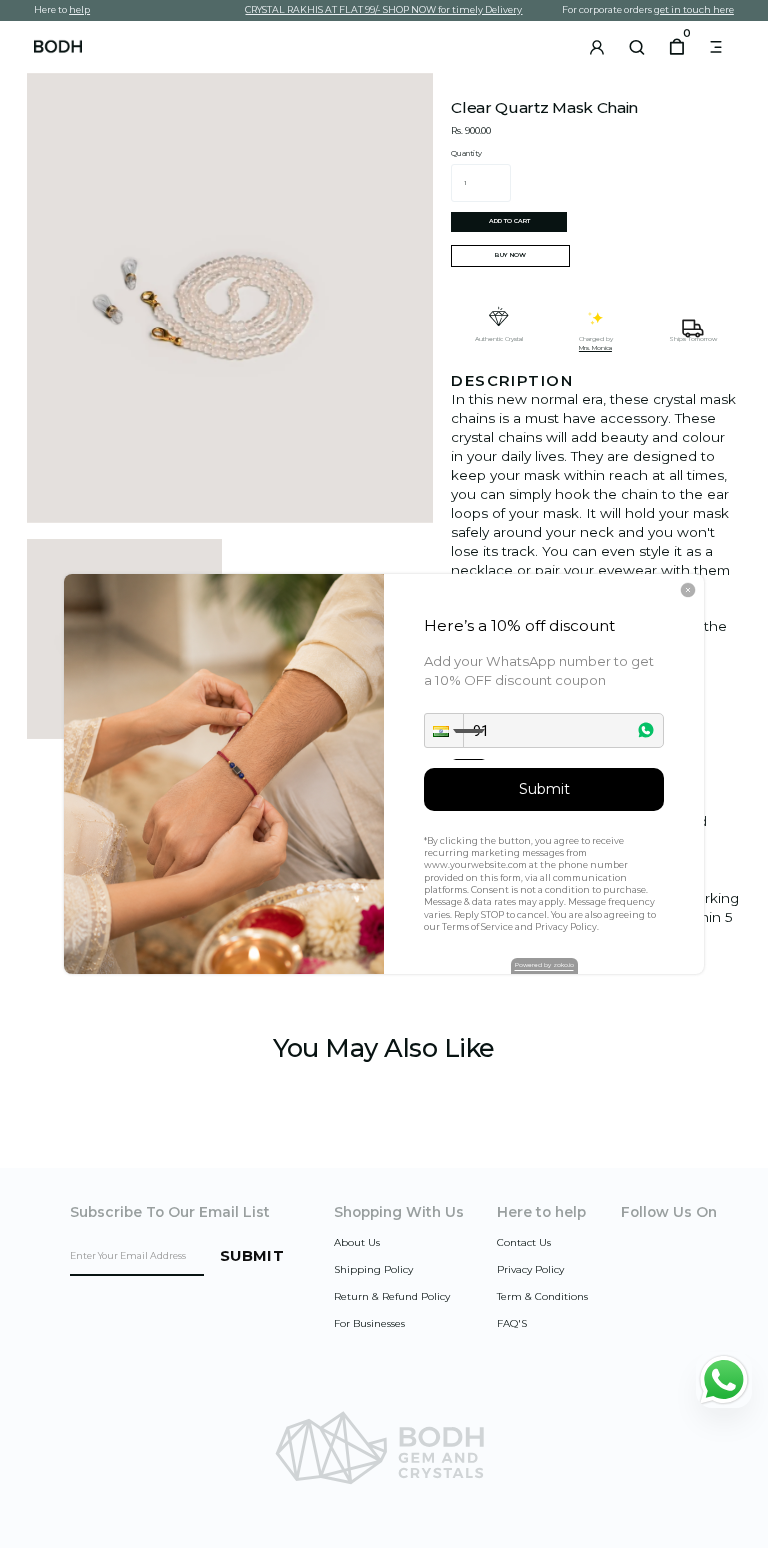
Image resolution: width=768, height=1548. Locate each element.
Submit (544, 789)
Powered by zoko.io (544, 965)
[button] (444, 730)
